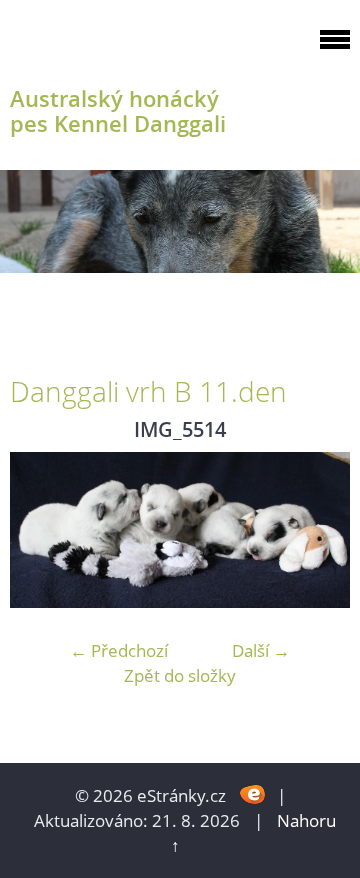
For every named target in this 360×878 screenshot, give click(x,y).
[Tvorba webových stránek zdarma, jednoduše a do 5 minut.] (253, 793)
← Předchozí (119, 650)
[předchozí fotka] (42, 530)
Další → (261, 650)
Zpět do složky (180, 675)
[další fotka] (317, 530)
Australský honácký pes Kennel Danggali (118, 111)
